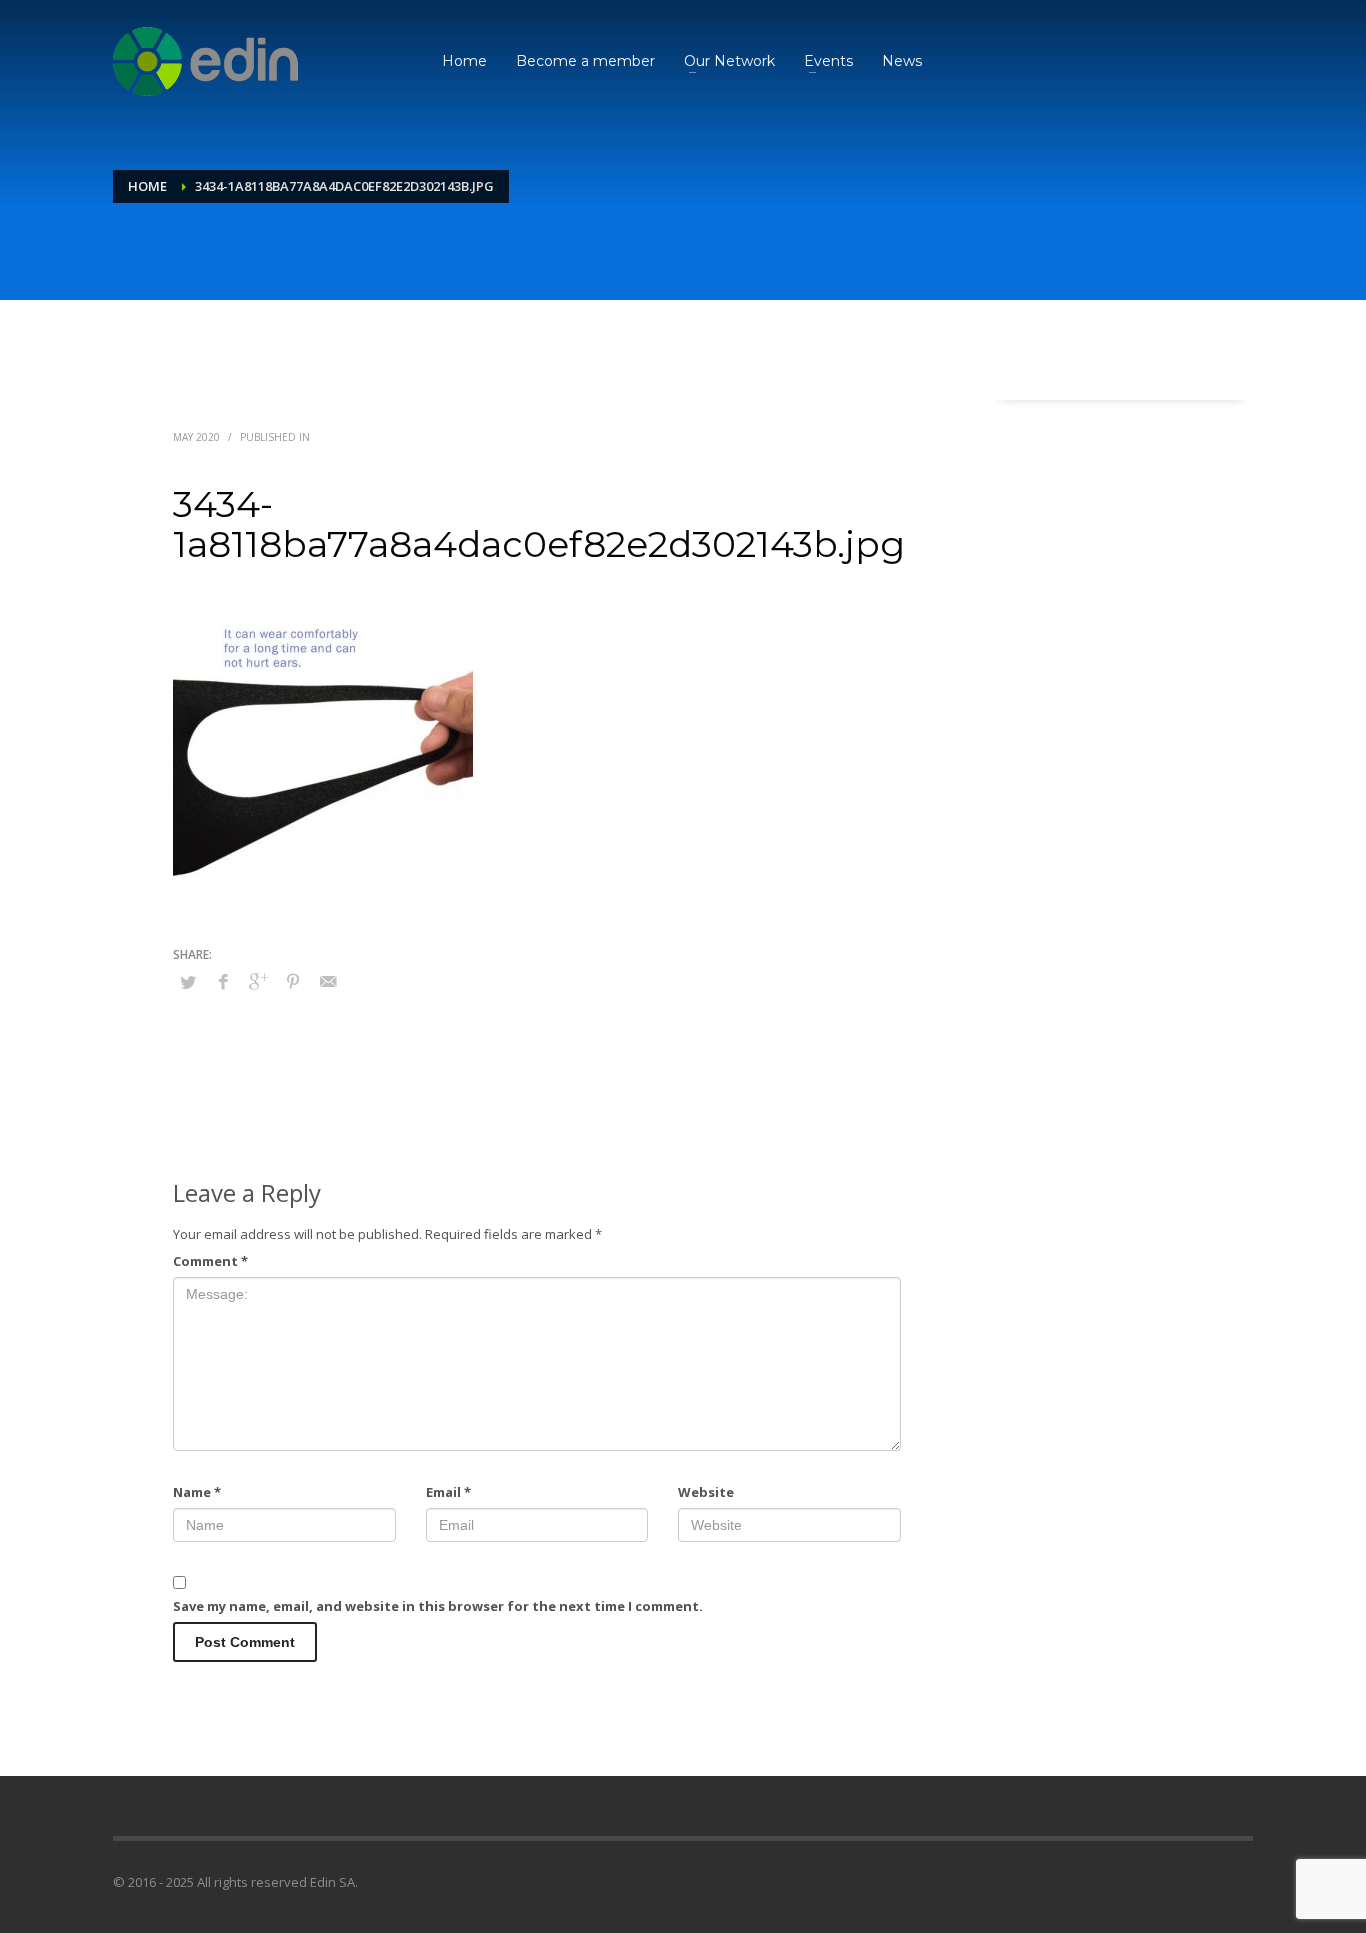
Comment (210, 1261)
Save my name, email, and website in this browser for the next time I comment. (438, 1606)
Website (706, 1492)
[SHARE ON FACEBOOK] (223, 981)
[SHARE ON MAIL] (328, 981)
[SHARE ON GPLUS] (258, 981)
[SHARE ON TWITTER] (188, 982)
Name (197, 1492)
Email (448, 1492)
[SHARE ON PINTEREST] (293, 981)
